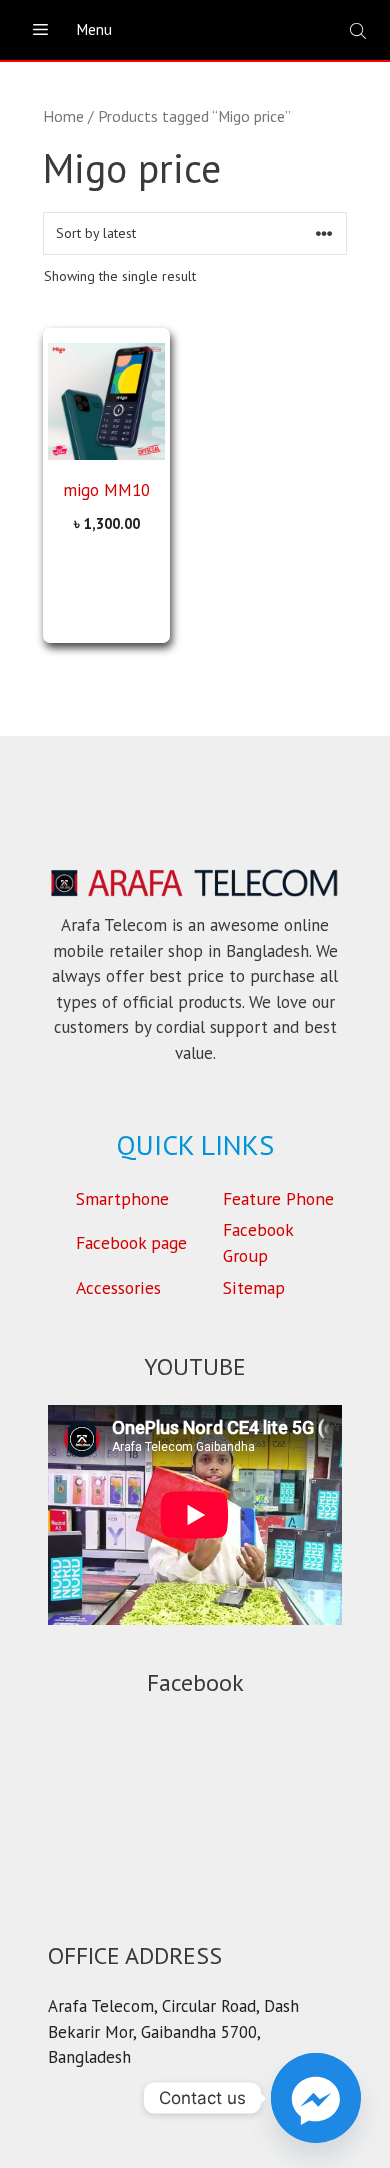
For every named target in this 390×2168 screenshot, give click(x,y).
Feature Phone (278, 1198)
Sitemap (254, 1287)
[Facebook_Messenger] (316, 2098)
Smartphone (122, 1198)
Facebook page (131, 1242)
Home (63, 116)
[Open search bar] (360, 30)
